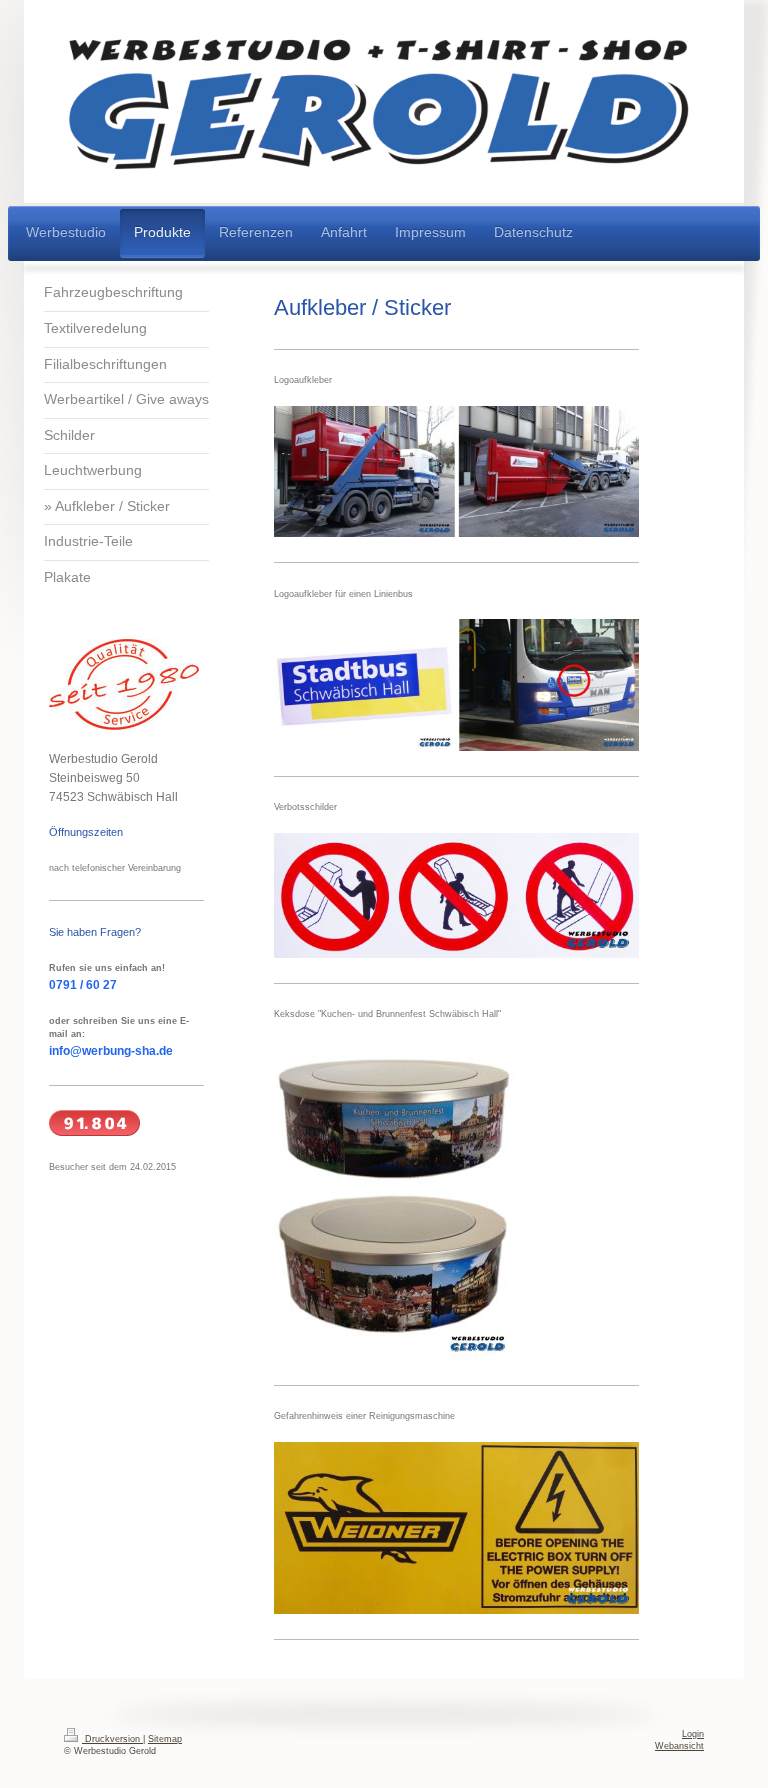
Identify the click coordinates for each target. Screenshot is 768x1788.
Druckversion (112, 1739)
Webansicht (679, 1746)
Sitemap (165, 1739)
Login (693, 1734)
